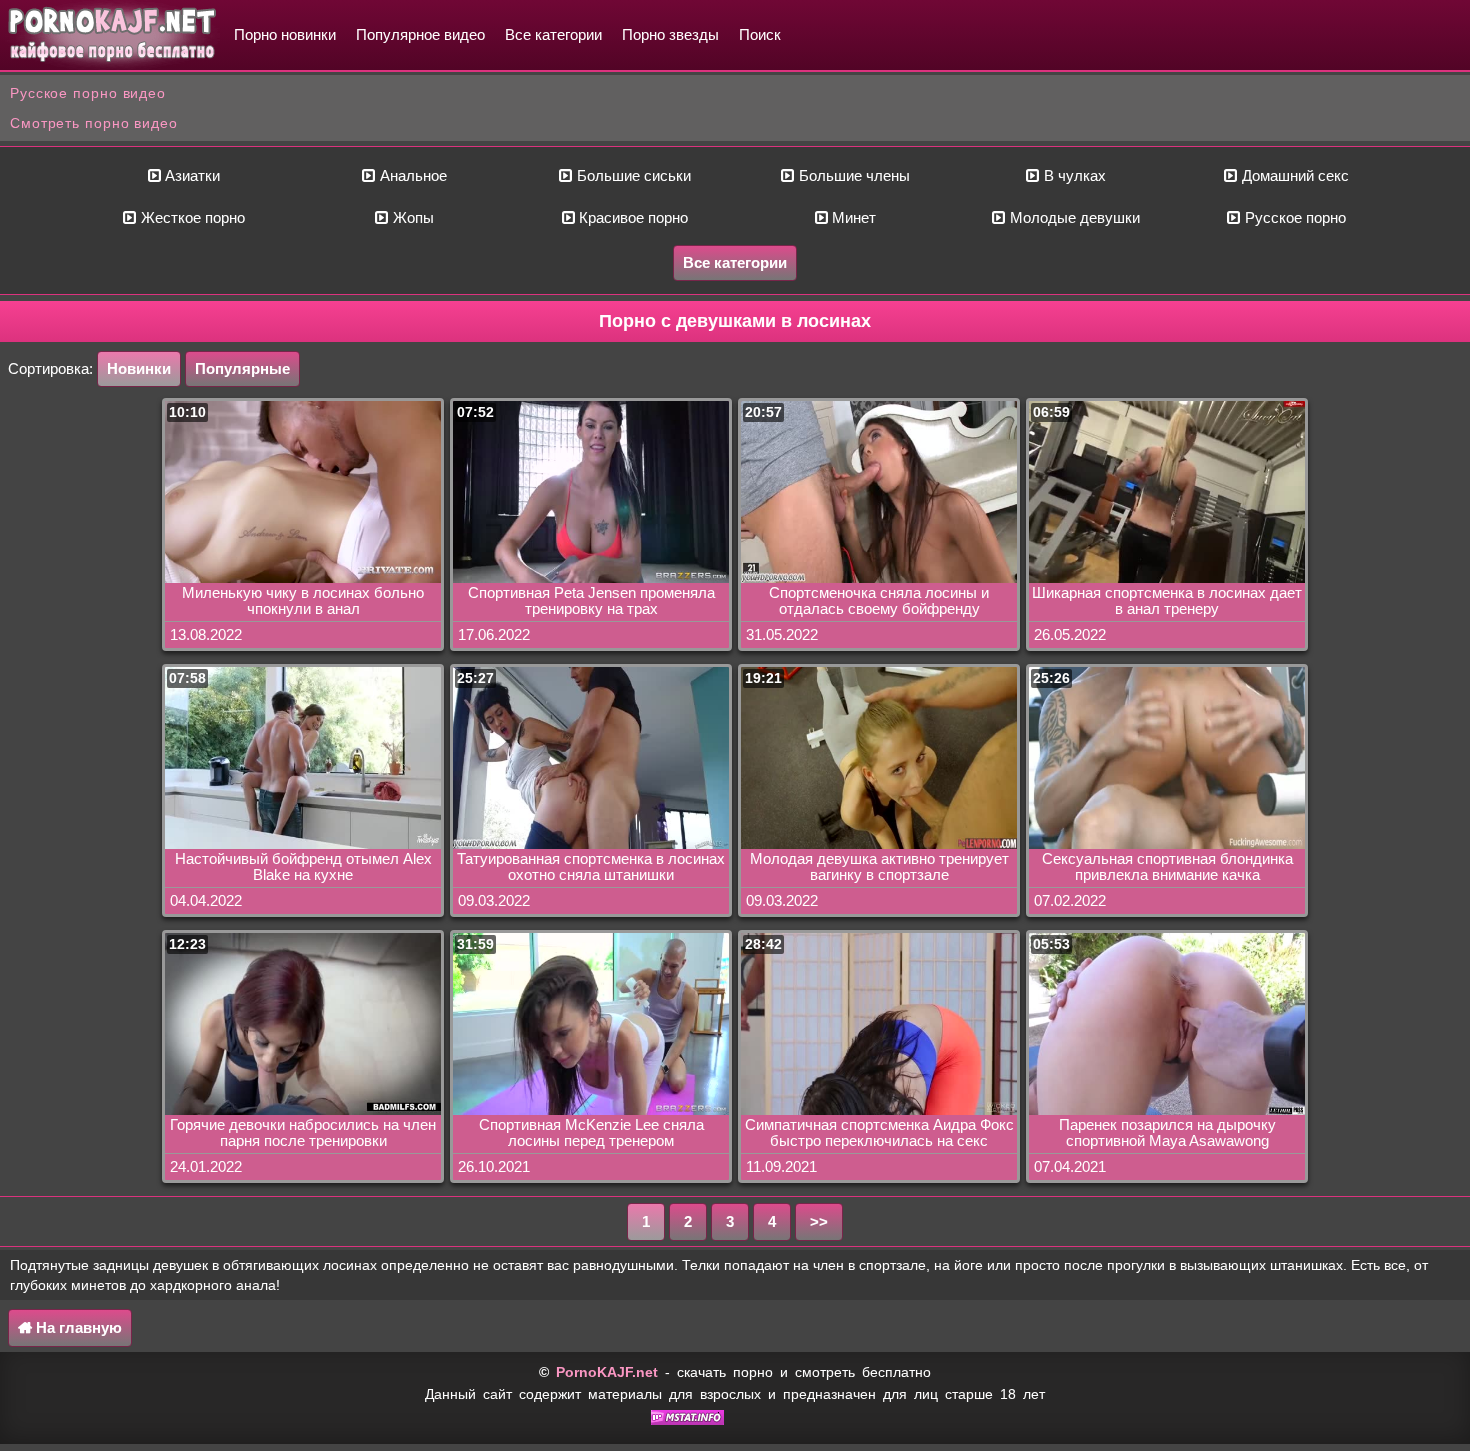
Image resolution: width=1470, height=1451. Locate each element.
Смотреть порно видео (94, 123)
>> (819, 1221)
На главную (77, 1327)
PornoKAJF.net (607, 1372)
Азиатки (190, 175)
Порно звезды (670, 34)
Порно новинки (285, 34)
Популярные (242, 368)
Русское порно (1293, 217)
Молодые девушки (1073, 217)
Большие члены (852, 175)
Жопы (411, 217)
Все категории (553, 34)
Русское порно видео (88, 93)
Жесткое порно (191, 217)
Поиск (760, 34)
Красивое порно (631, 217)
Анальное (411, 175)
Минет (852, 217)
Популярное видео (420, 34)
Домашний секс (1293, 175)
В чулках (1073, 175)
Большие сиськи (632, 175)
